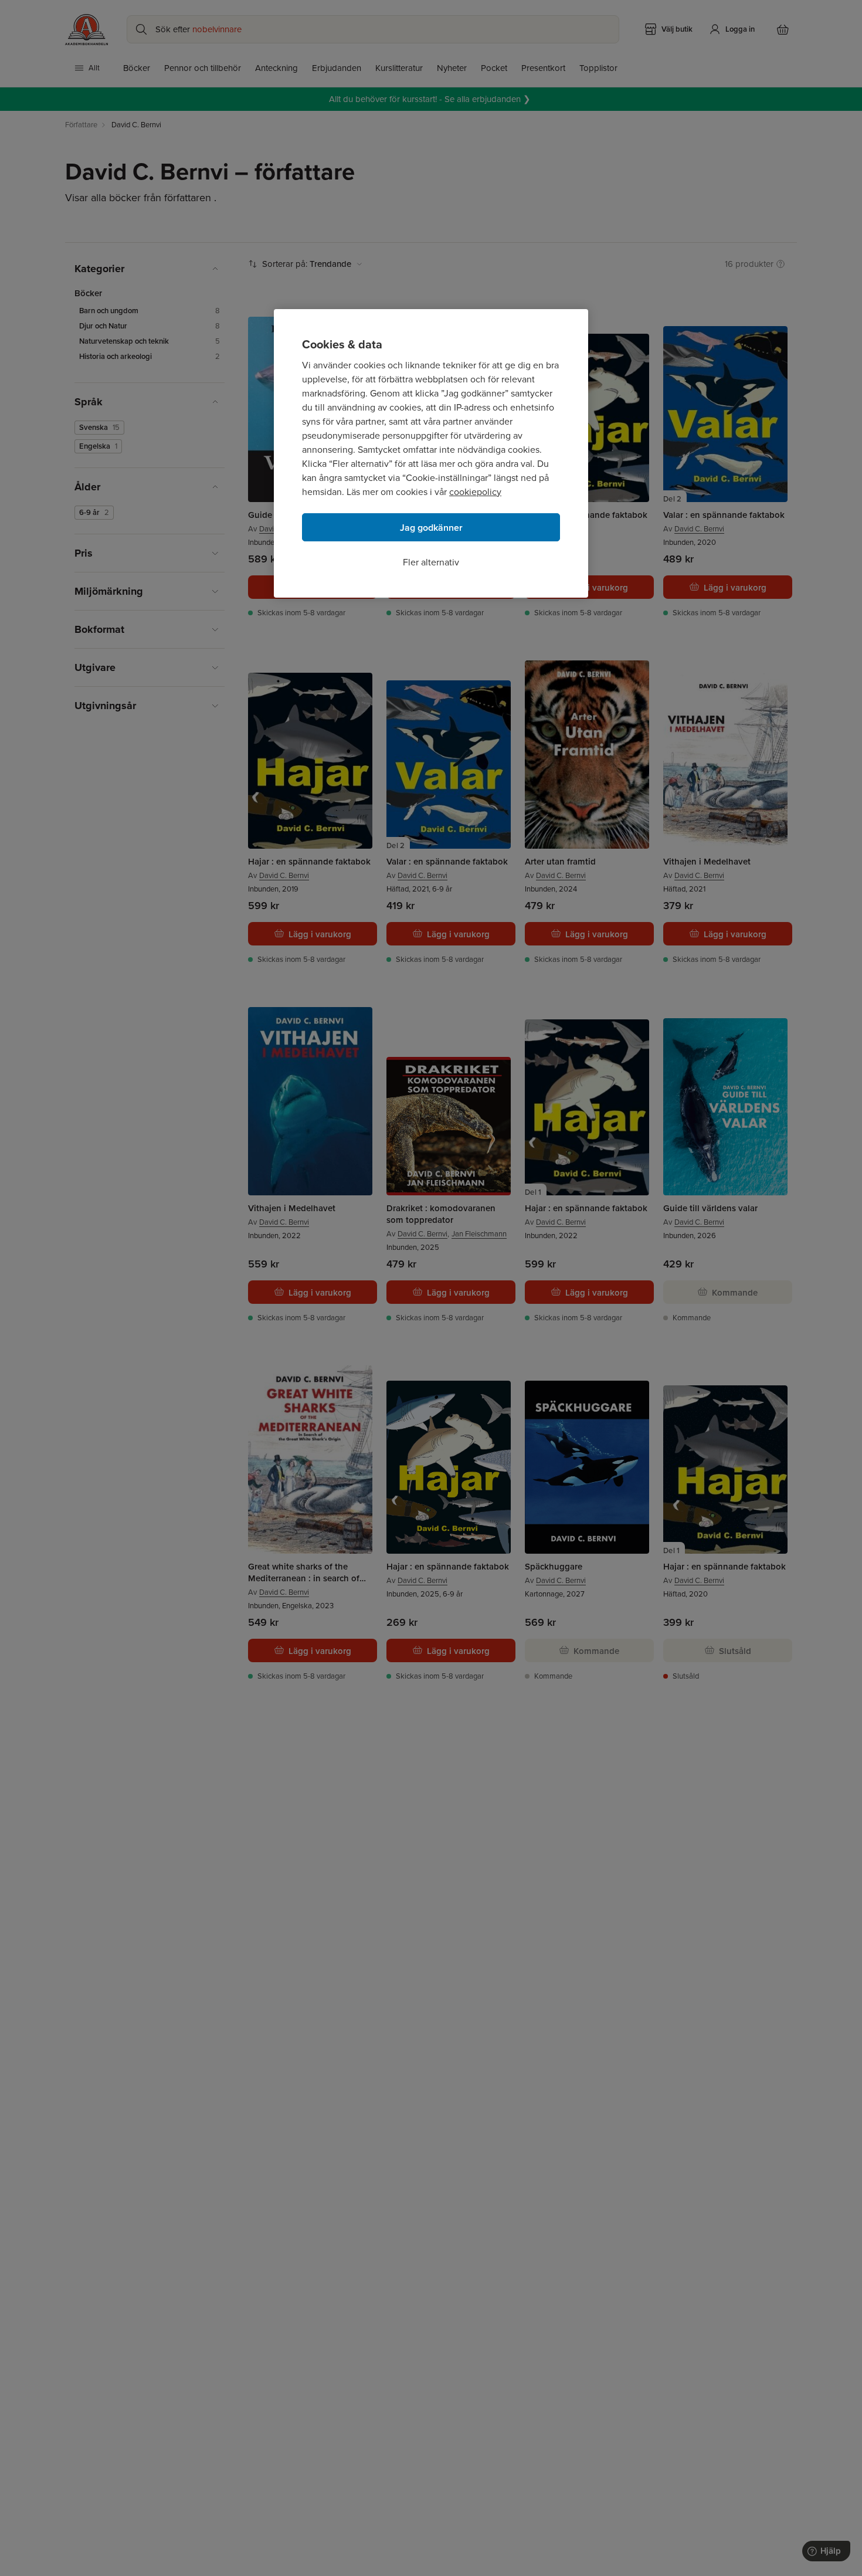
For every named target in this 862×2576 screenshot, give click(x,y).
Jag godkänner (431, 528)
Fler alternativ (431, 562)
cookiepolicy (475, 492)
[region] (431, 453)
